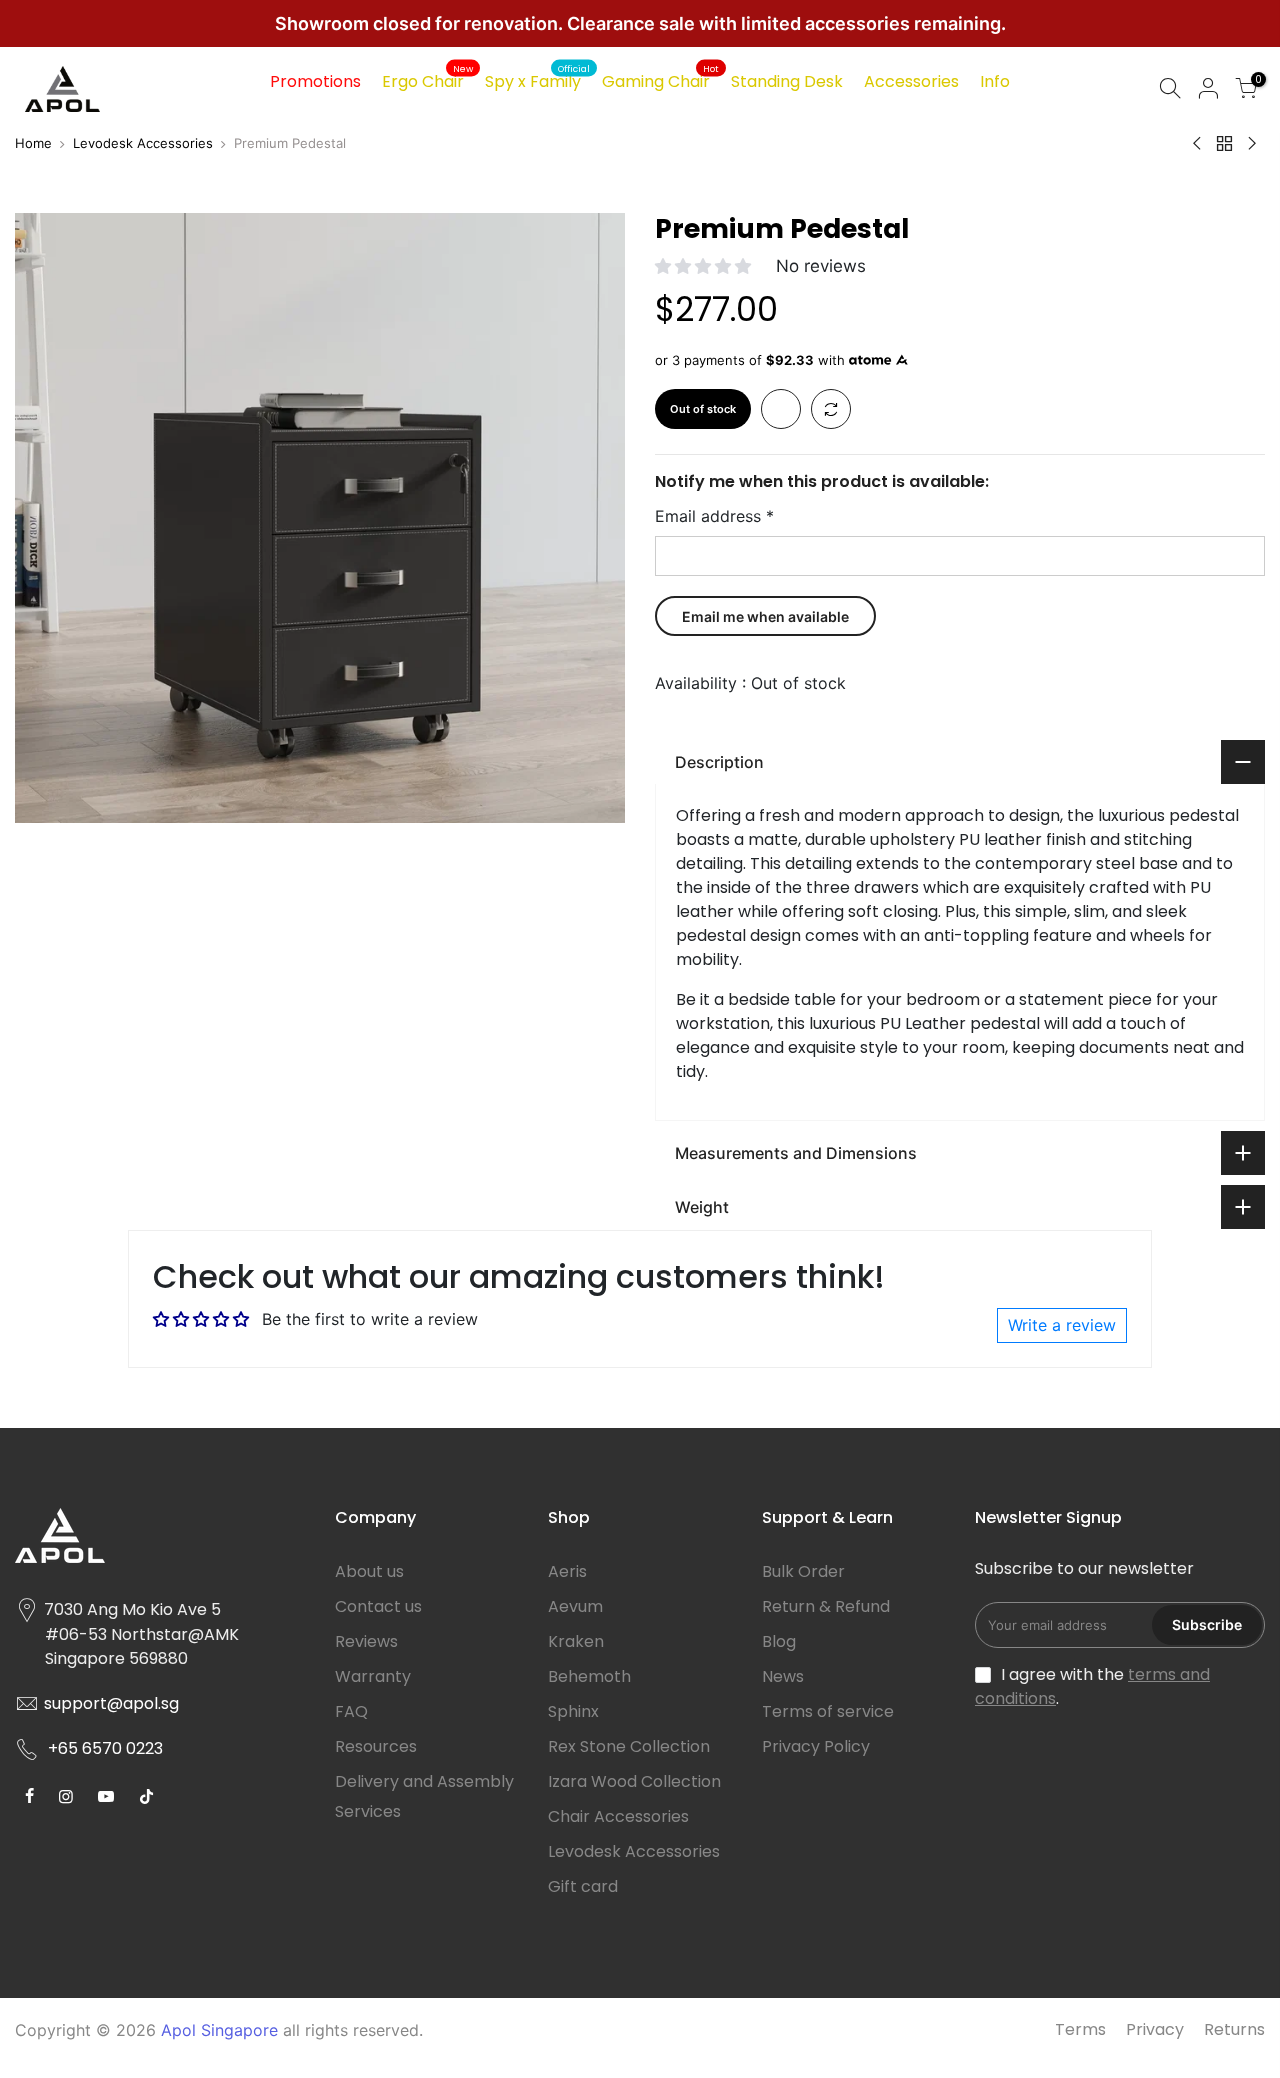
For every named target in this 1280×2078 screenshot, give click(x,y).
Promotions (315, 81)
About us (369, 1571)
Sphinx (573, 1711)
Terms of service (828, 1711)
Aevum (575, 1606)
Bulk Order (803, 1571)
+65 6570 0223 (105, 1748)
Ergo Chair (427, 78)
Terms (1080, 2029)
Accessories (911, 81)
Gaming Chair (660, 78)
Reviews (366, 1641)
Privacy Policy (816, 1746)
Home (33, 143)
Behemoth (589, 1676)
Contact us (378, 1606)
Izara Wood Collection (634, 1781)
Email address (714, 516)
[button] (705, 266)
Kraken (576, 1641)
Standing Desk (787, 81)
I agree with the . (1092, 1686)
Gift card (583, 1886)
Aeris (567, 1571)
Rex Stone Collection (629, 1746)
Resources (376, 1746)
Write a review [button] (1062, 1325)
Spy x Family (537, 78)
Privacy (1155, 2029)
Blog (779, 1641)
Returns (1234, 2029)
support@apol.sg (111, 1703)
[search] (1170, 90)
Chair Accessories (618, 1816)
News (783, 1676)
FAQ (351, 1711)
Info (995, 81)
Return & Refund (826, 1606)
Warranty (373, 1676)
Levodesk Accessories (143, 143)
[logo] (160, 1543)
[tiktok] (32, 1795)
